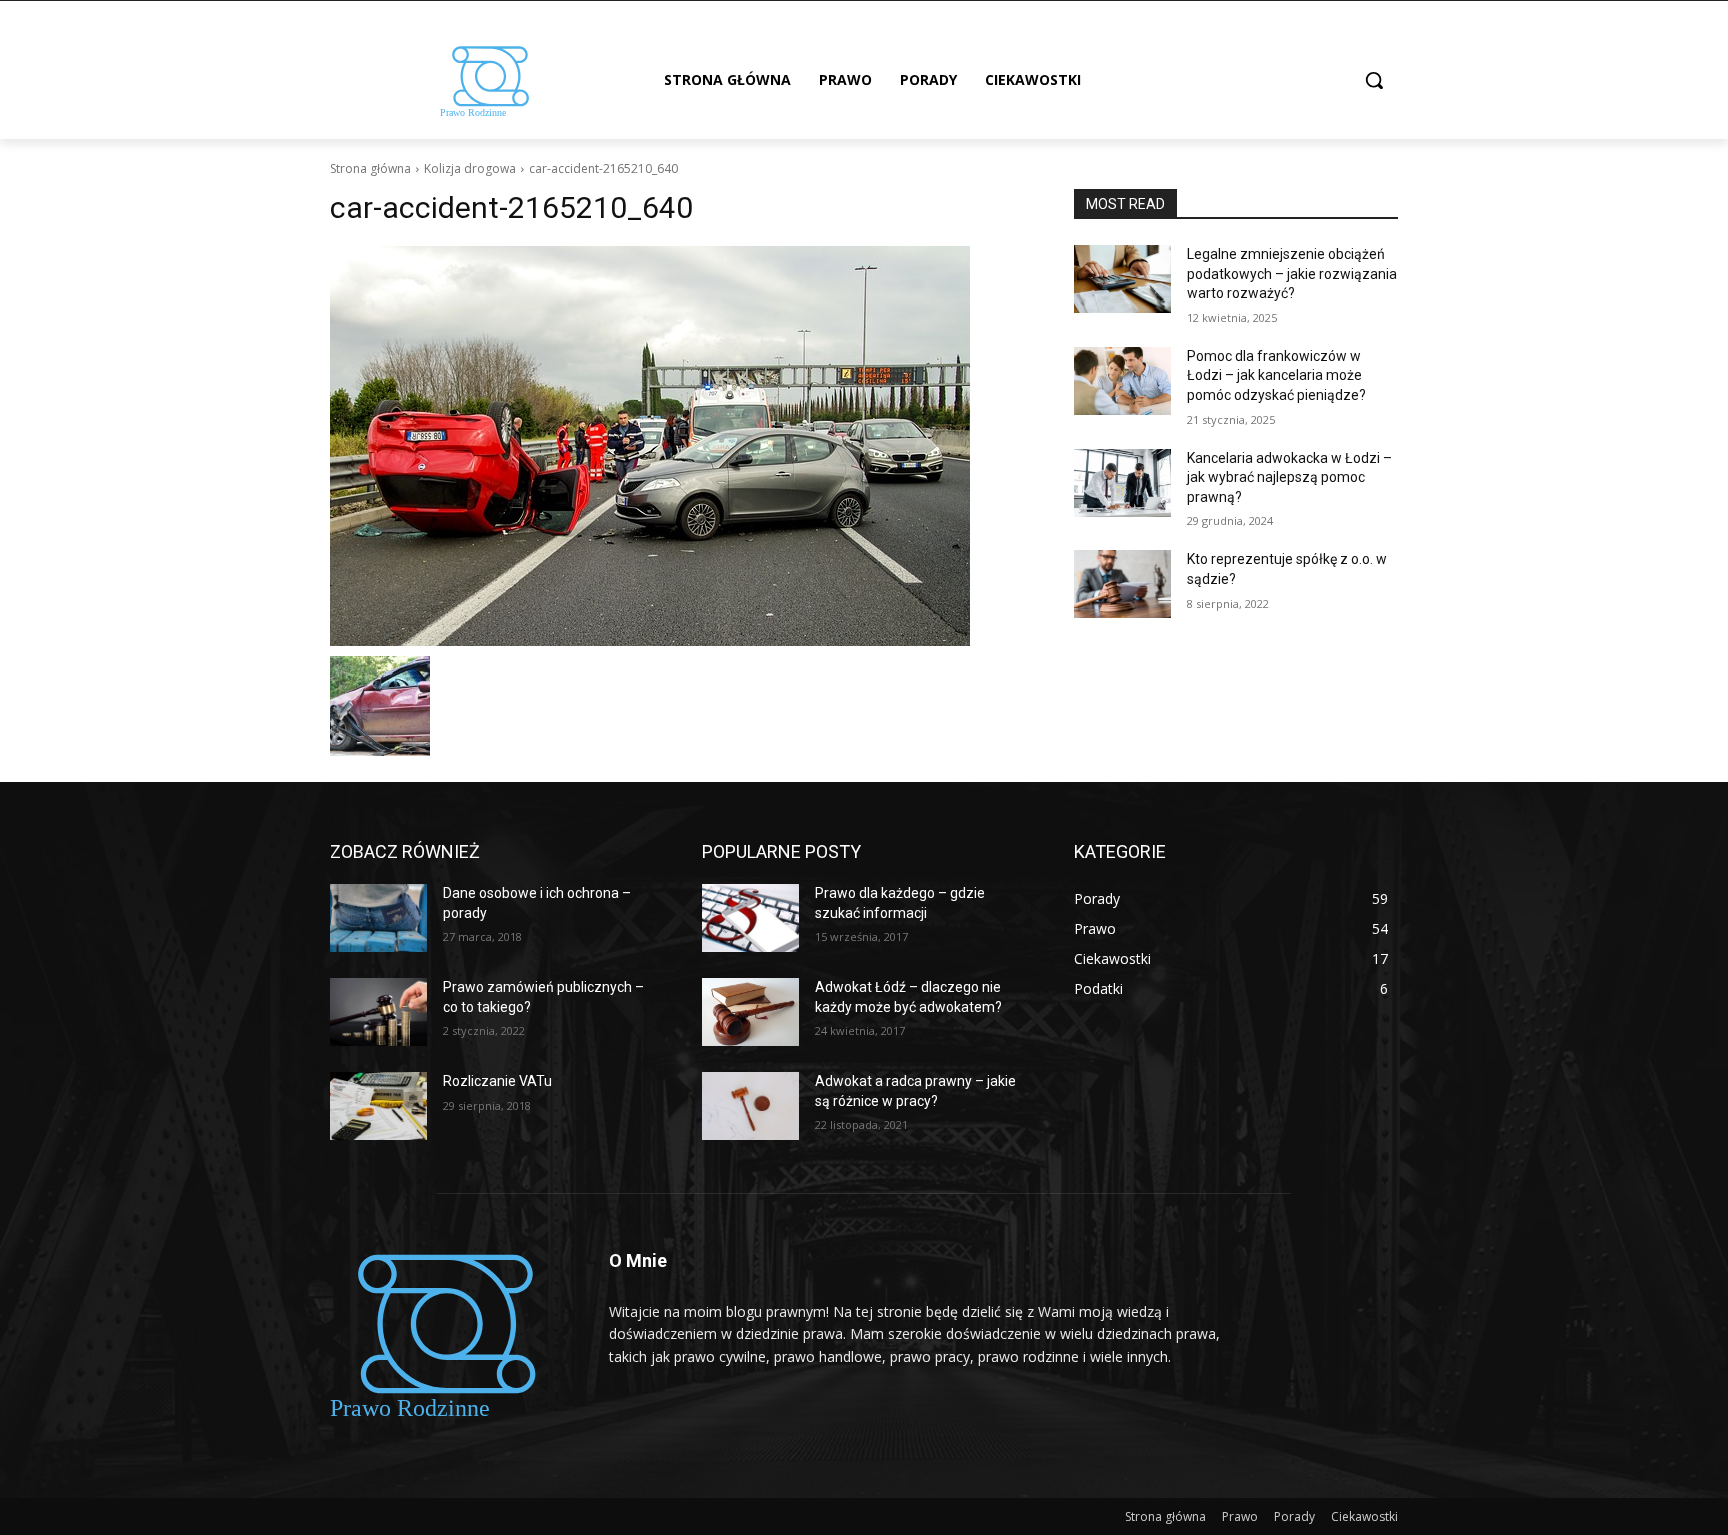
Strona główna (370, 168)
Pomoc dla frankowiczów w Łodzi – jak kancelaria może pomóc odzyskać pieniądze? (1276, 375)
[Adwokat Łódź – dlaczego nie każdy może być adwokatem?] (750, 1012)
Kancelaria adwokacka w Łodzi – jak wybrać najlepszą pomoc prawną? (1289, 477)
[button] (1374, 80)
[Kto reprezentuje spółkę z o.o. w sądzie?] (1122, 584)
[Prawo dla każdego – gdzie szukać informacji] (750, 918)
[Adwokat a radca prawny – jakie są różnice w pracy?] (750, 1106)
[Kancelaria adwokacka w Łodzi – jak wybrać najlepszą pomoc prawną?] (1122, 483)
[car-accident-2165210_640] (678, 446)
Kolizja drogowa (470, 168)
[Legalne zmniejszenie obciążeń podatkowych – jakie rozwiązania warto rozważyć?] (1122, 279)
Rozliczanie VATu (497, 1081)
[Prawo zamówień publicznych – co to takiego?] (378, 1012)
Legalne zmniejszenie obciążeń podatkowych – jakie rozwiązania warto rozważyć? (1292, 273)
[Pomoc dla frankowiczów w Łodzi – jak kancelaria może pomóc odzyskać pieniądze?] (1122, 381)
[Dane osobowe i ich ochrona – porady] (378, 918)
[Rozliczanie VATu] (378, 1106)
